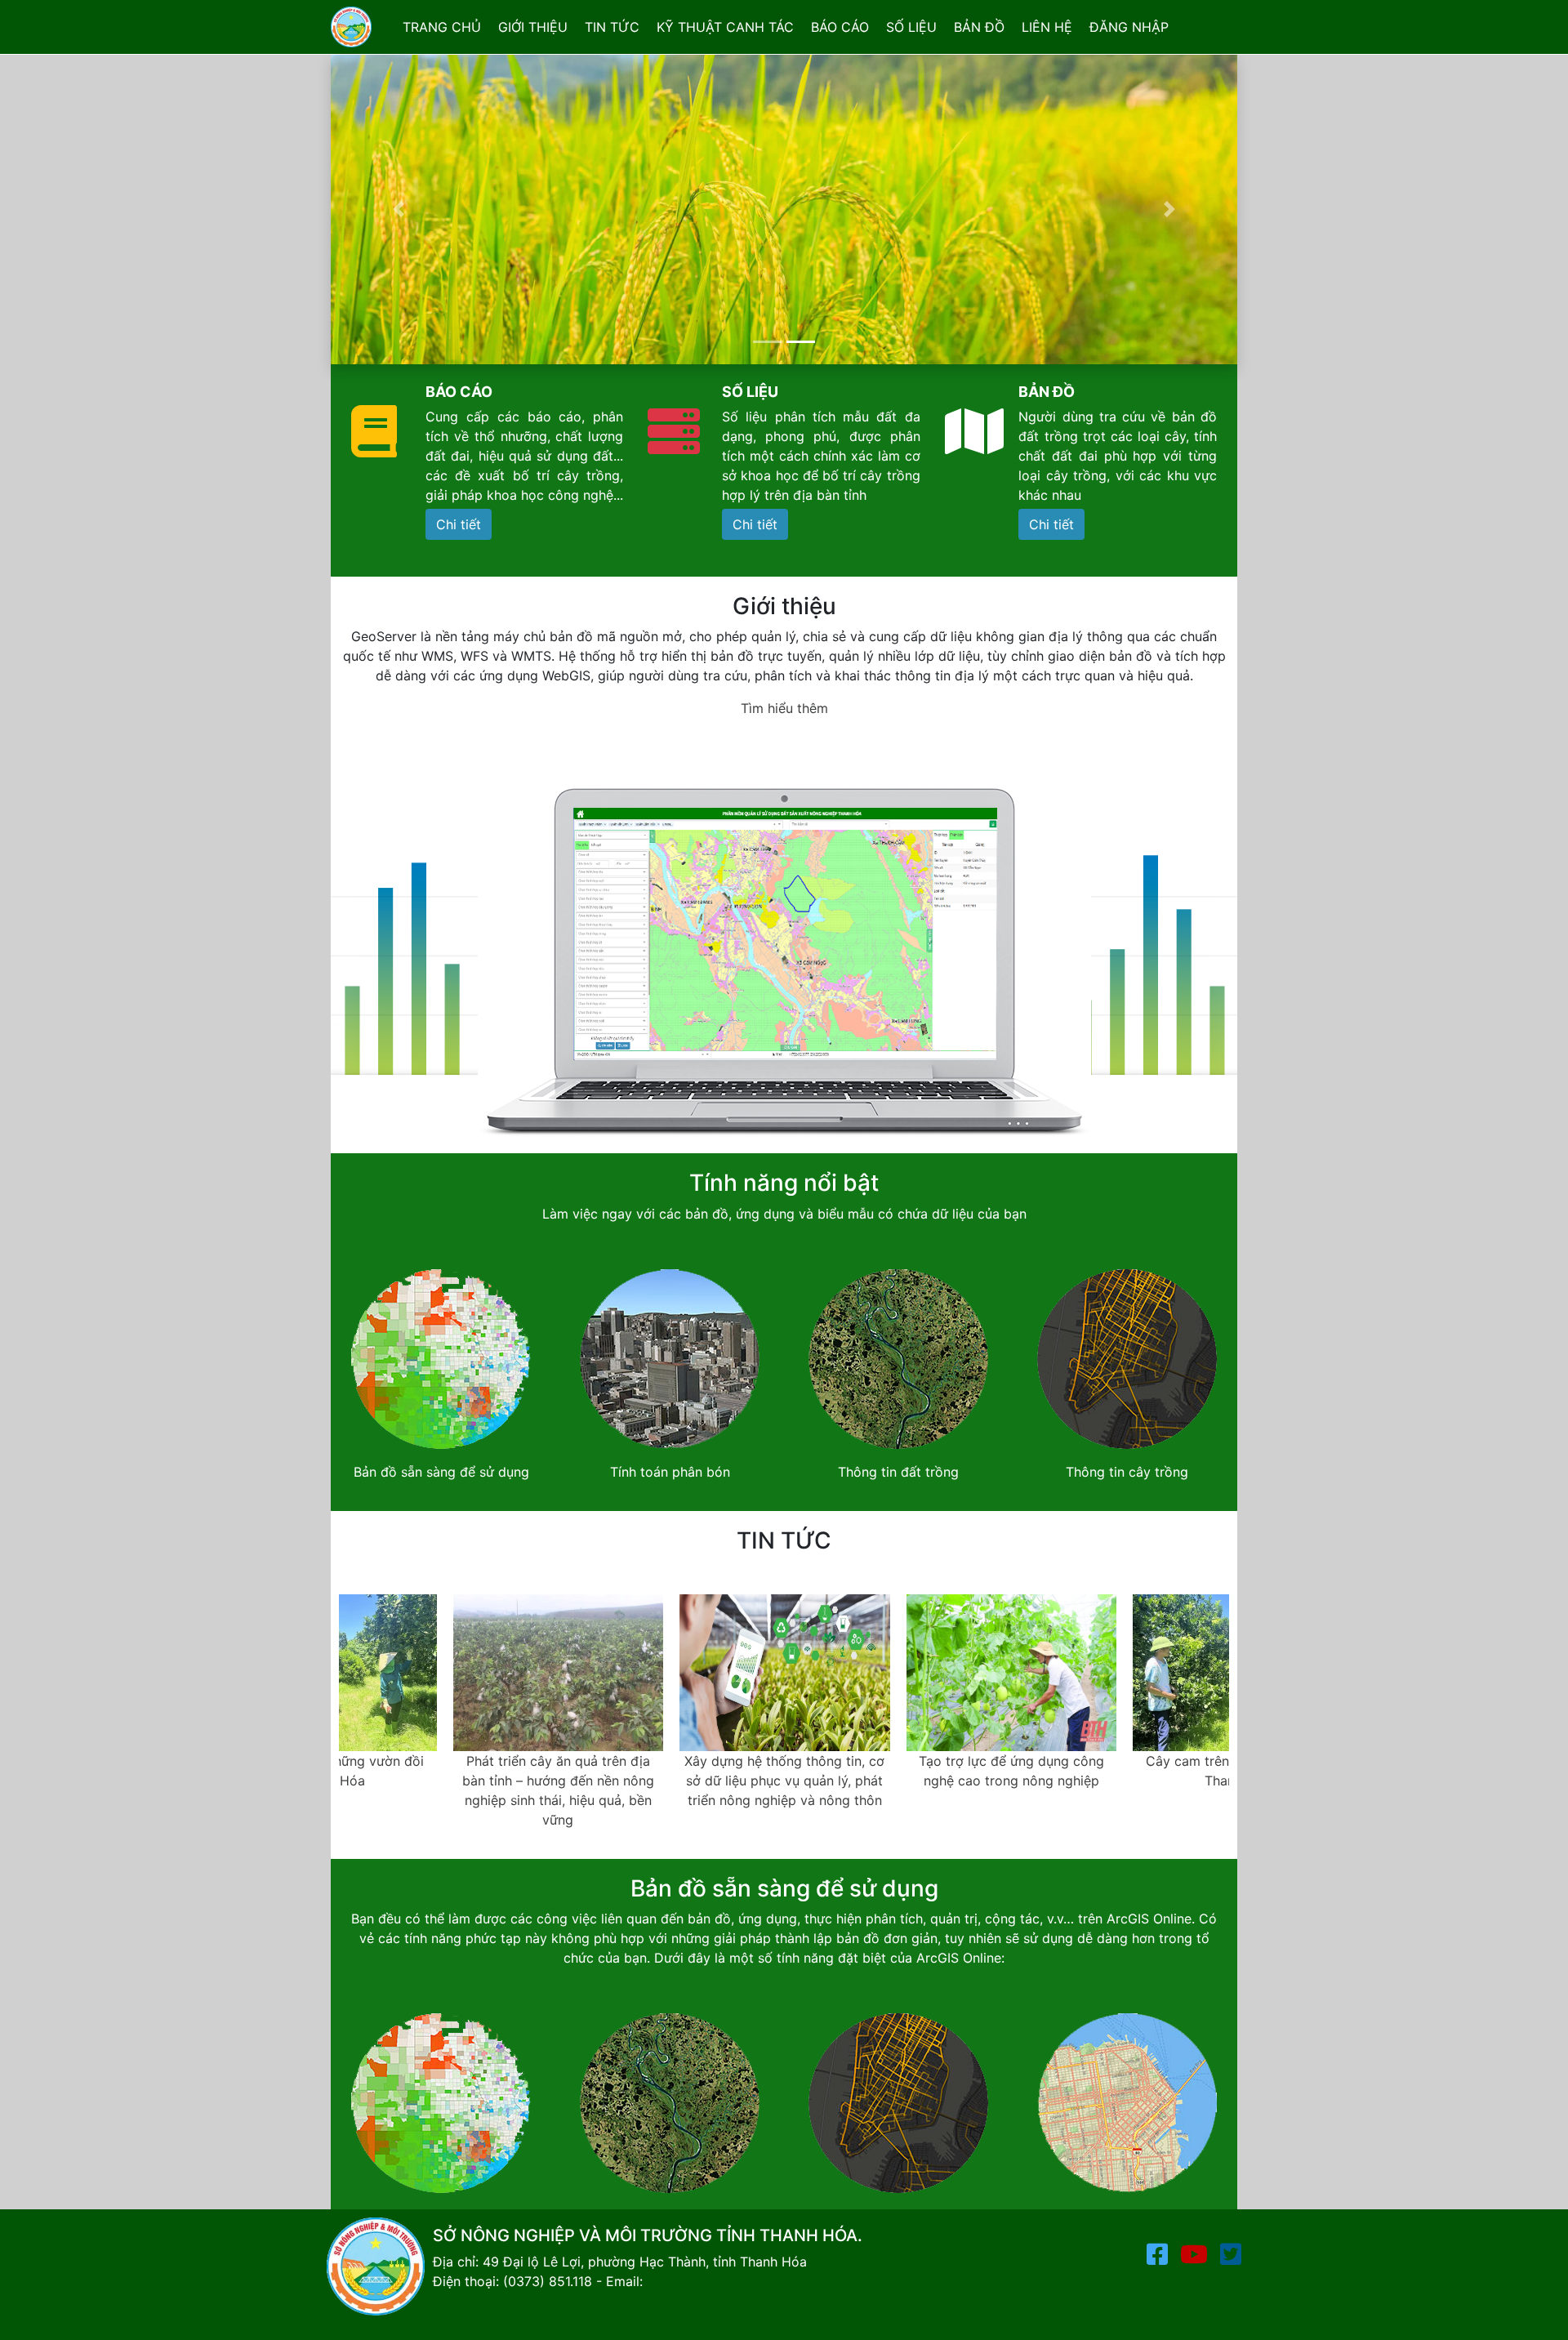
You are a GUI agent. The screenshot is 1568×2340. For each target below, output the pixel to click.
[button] (399, 209)
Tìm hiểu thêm (784, 708)
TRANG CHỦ (442, 27)
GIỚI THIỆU (533, 27)
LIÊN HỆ (1047, 27)
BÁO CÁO (840, 27)
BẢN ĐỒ (979, 27)
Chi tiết (459, 524)
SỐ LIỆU (911, 27)
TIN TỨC (612, 27)
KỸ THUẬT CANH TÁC (725, 27)
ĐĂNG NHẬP (1129, 27)
